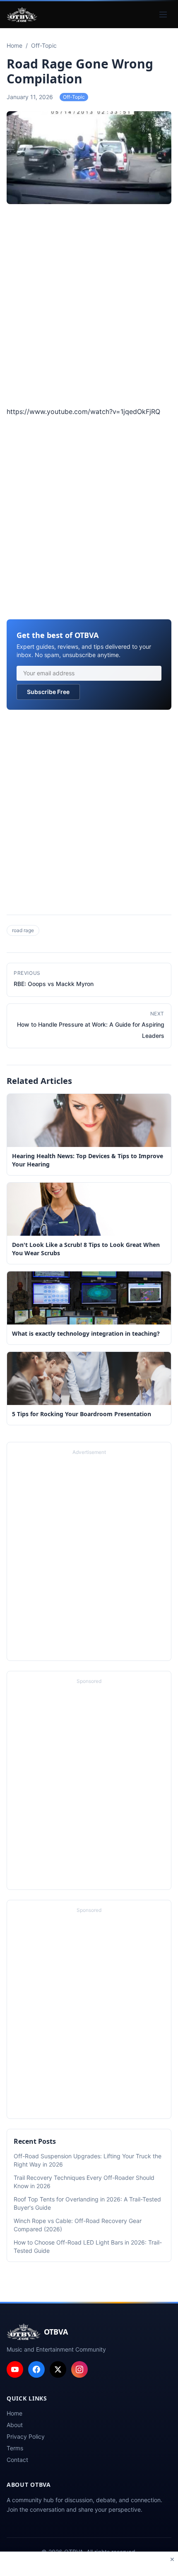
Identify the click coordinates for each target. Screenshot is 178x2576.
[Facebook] (36, 2369)
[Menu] (163, 15)
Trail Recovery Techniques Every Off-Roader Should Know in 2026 (84, 2182)
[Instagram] (79, 2369)
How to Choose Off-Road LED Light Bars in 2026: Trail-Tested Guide (88, 2246)
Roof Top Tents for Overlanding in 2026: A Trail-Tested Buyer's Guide (87, 2203)
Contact (17, 2460)
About (15, 2425)
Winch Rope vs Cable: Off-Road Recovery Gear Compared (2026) (78, 2225)
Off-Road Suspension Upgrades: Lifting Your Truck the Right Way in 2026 (88, 2160)
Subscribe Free (48, 692)
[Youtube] (15, 2369)
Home (14, 2413)
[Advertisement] (89, 307)
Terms (15, 2448)
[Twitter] (58, 2369)
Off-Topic (74, 97)
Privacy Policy (26, 2436)
